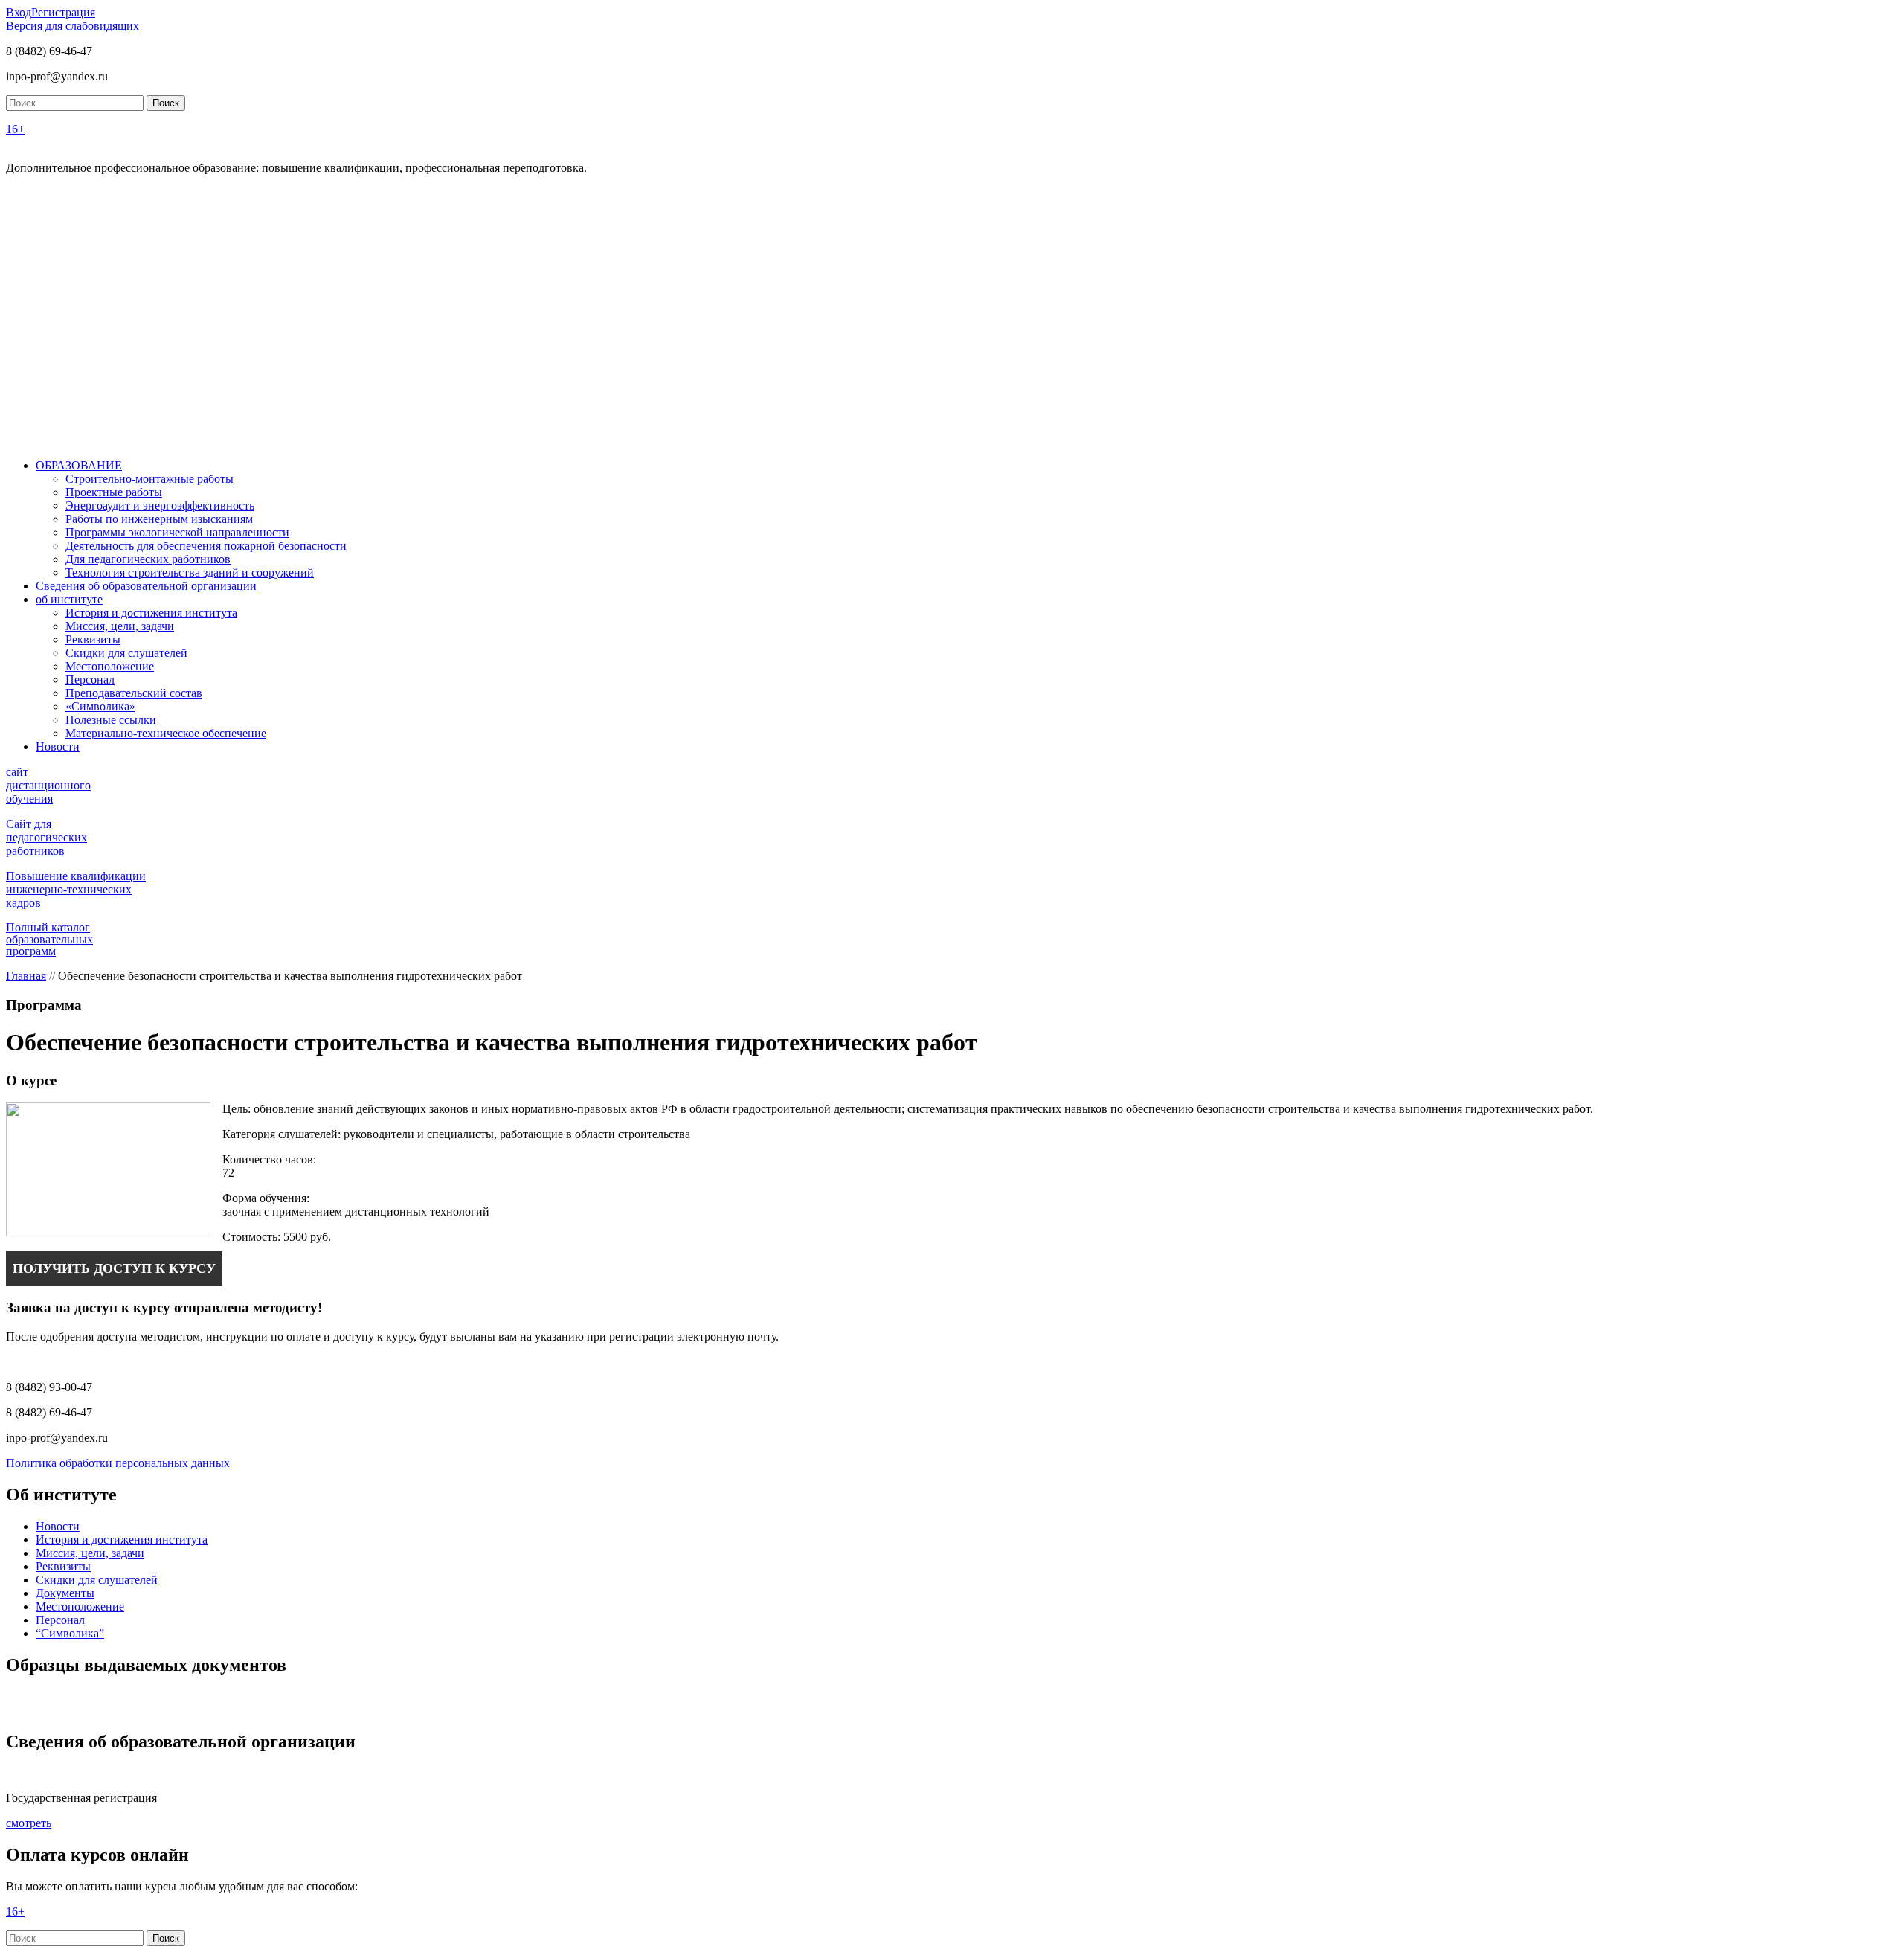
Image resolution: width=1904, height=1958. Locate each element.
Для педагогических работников (148, 559)
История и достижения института (151, 613)
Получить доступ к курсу (114, 1268)
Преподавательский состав (134, 693)
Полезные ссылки (111, 720)
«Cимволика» (100, 706)
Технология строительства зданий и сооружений (190, 572)
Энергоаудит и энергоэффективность (160, 505)
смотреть (29, 1823)
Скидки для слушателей (126, 653)
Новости (58, 747)
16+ (15, 129)
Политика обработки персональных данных (118, 1463)
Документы (65, 1593)
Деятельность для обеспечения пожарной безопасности (206, 546)
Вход (19, 12)
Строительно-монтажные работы (149, 479)
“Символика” (70, 1633)
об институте (69, 599)
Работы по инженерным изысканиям (159, 519)
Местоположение (110, 666)
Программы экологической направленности (177, 532)
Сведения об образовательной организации (146, 586)
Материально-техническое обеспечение (166, 733)
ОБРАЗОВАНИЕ (79, 465)
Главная (26, 976)
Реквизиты (93, 639)
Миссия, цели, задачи (120, 626)
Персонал (90, 680)
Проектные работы (114, 492)
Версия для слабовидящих (73, 26)
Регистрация (63, 12)
